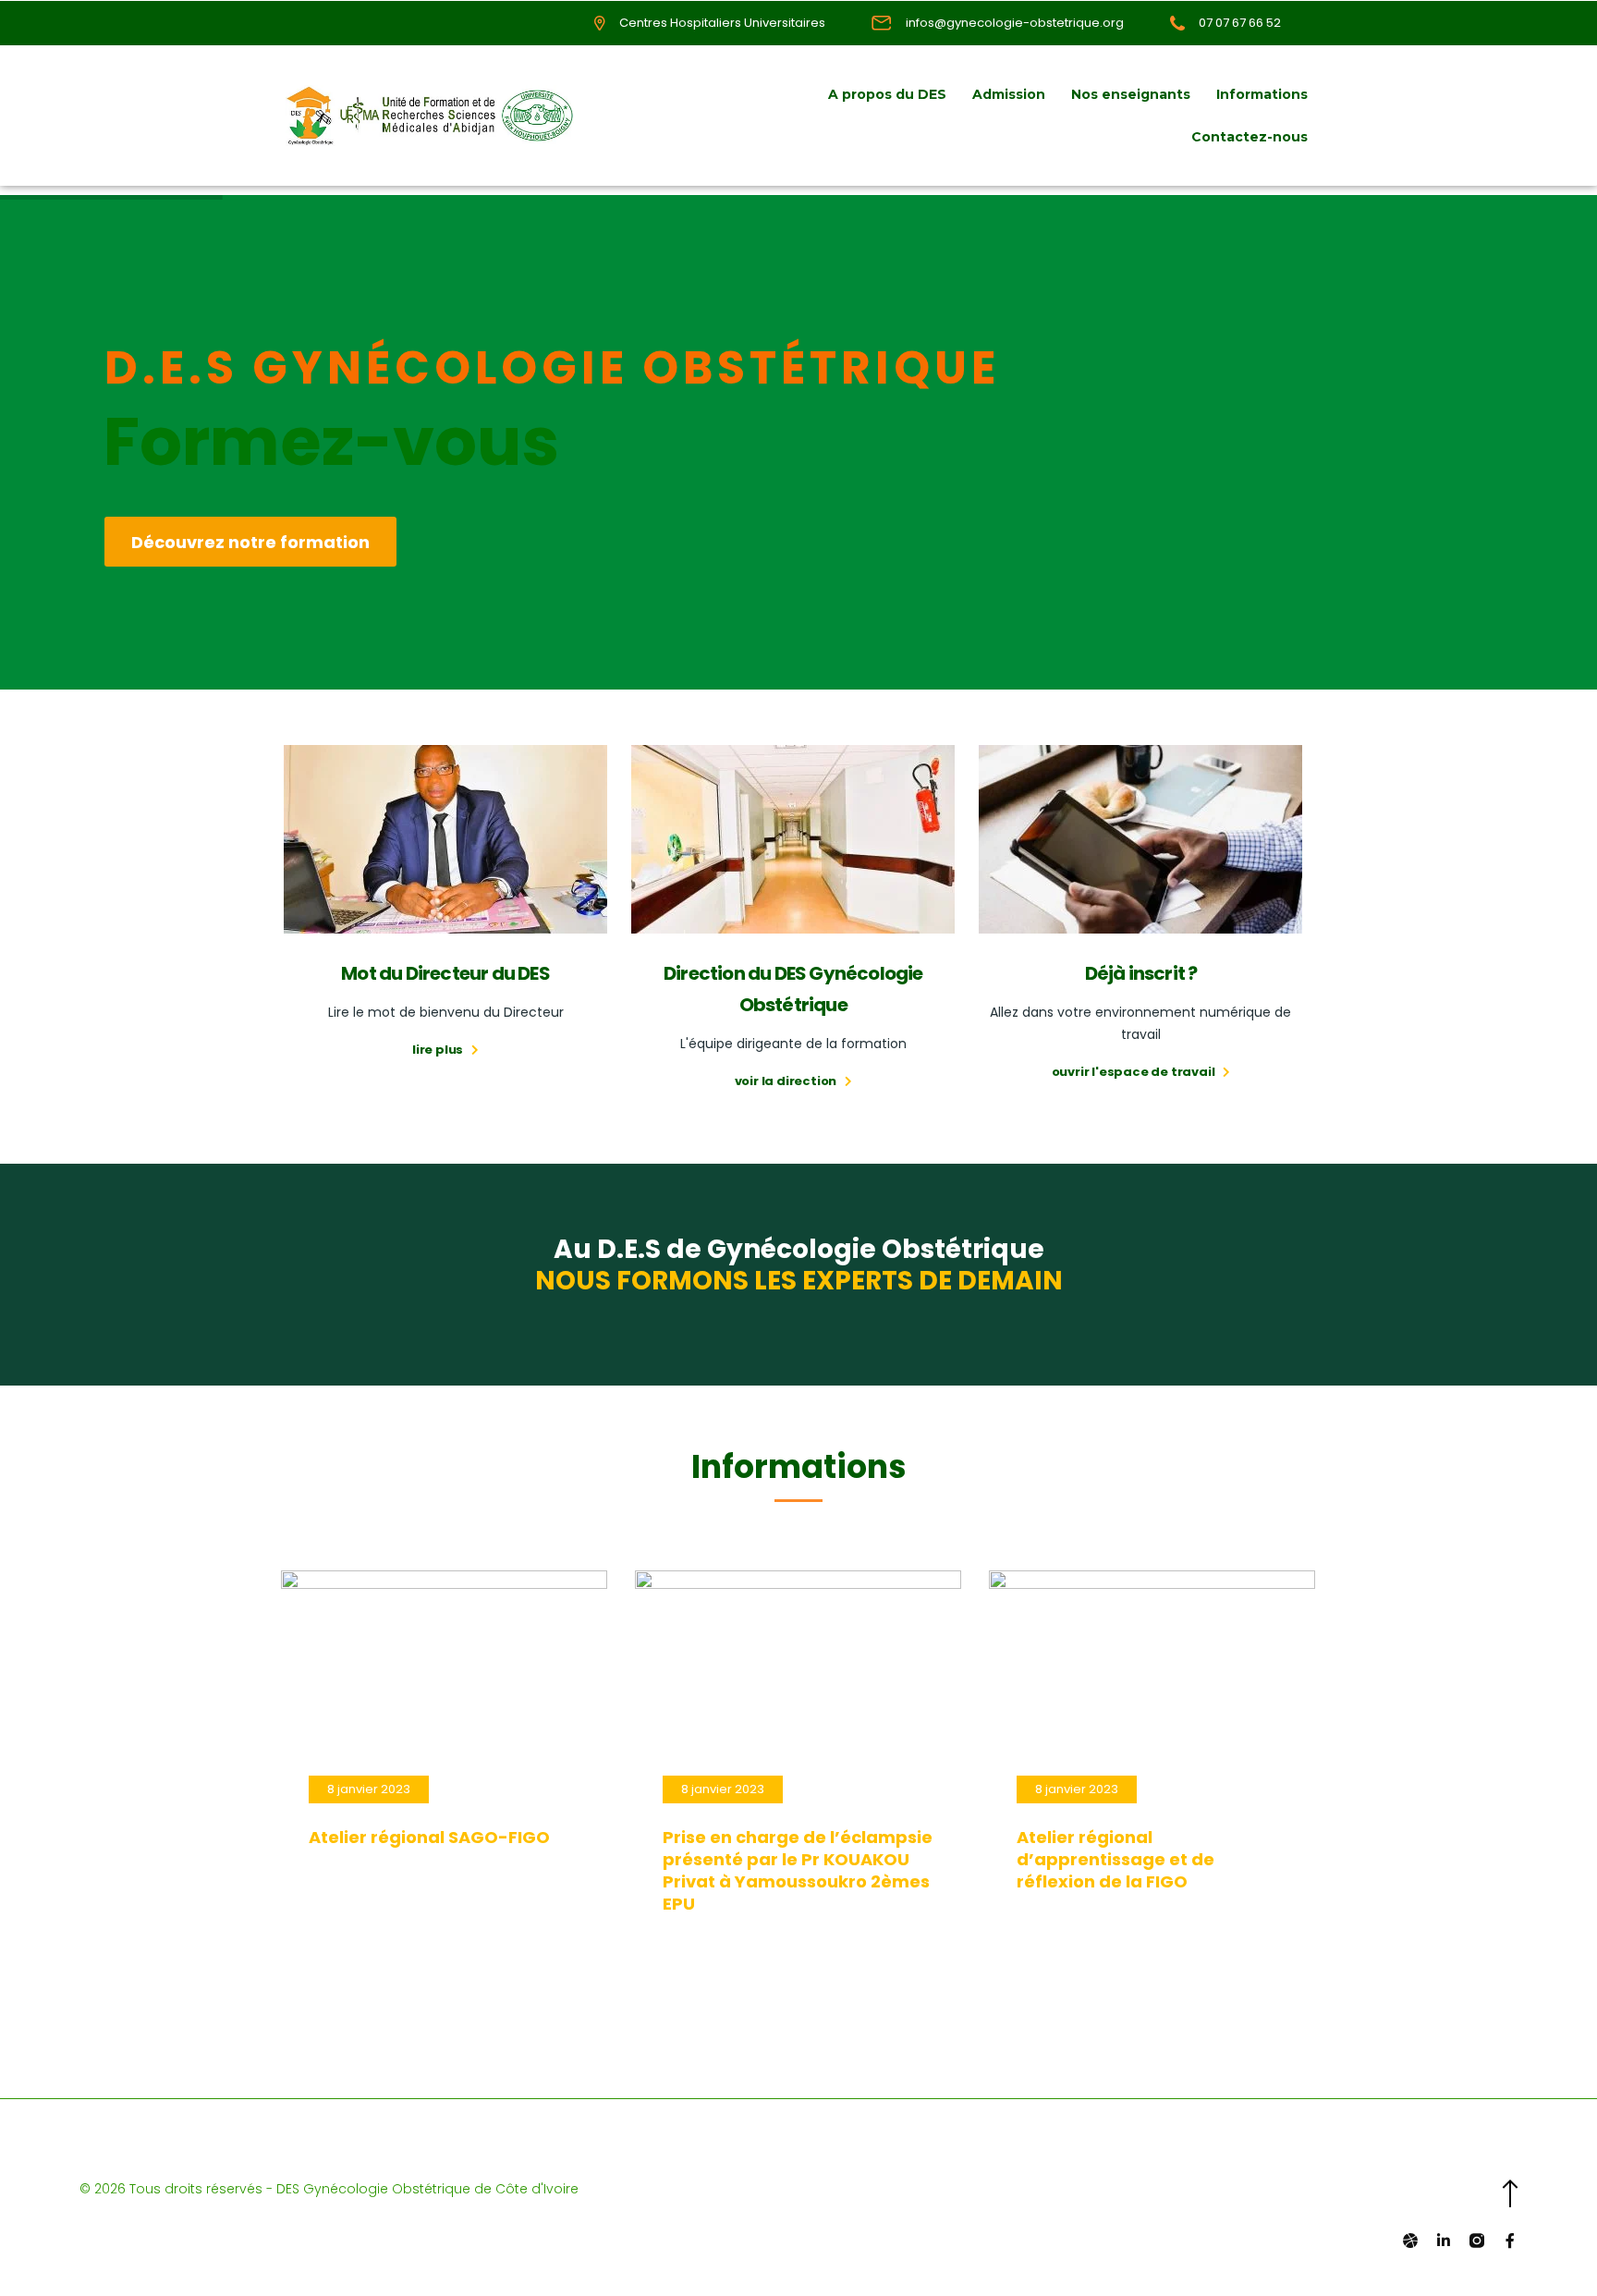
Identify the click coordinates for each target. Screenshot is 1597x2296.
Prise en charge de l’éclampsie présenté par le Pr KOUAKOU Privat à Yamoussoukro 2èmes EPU (798, 1870)
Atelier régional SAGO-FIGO (429, 1837)
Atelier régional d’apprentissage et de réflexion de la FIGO (1115, 1859)
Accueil (776, 94)
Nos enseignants (1131, 94)
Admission (1009, 94)
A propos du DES (887, 94)
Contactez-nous (1250, 137)
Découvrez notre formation (250, 542)
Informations (1262, 94)
